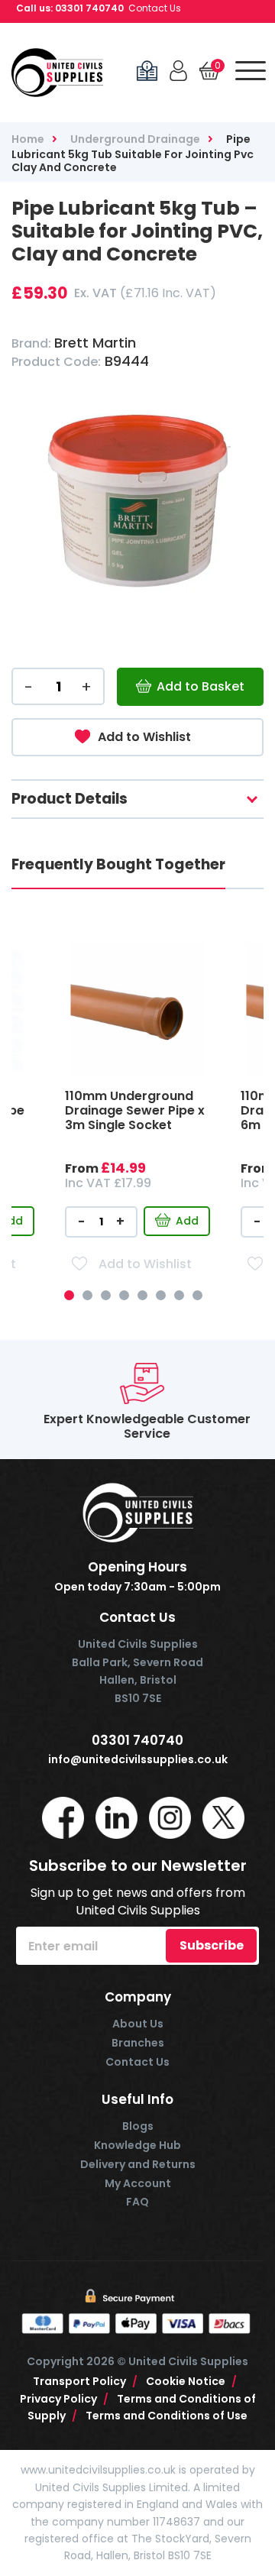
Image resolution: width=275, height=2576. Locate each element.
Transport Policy (85, 2381)
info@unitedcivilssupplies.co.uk (138, 1760)
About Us (138, 2024)
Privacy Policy (64, 2399)
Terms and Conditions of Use (167, 2416)
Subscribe (212, 1945)
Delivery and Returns (138, 2164)
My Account (138, 2183)
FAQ (137, 2202)
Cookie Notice (191, 2381)
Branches (138, 2043)
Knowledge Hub (137, 2145)
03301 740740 (89, 8)
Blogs (138, 2126)
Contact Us (155, 8)
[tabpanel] (137, 1146)
